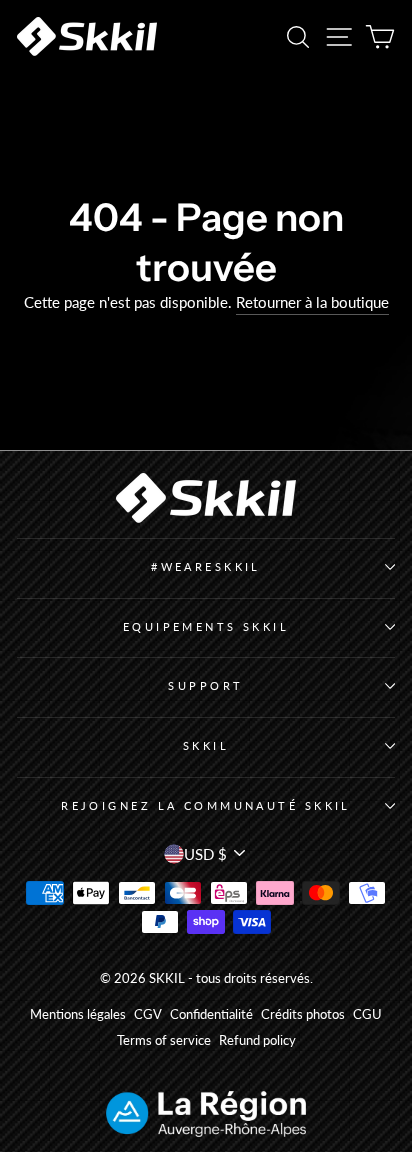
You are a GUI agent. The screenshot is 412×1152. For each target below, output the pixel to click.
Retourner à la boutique (312, 302)
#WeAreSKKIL (206, 566)
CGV (148, 1014)
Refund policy (257, 1040)
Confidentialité (211, 1014)
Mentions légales (78, 1014)
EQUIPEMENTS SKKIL (206, 626)
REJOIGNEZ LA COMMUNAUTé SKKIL (206, 805)
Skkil (206, 745)
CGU (367, 1014)
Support (205, 685)
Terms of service (164, 1040)
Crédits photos (303, 1014)
